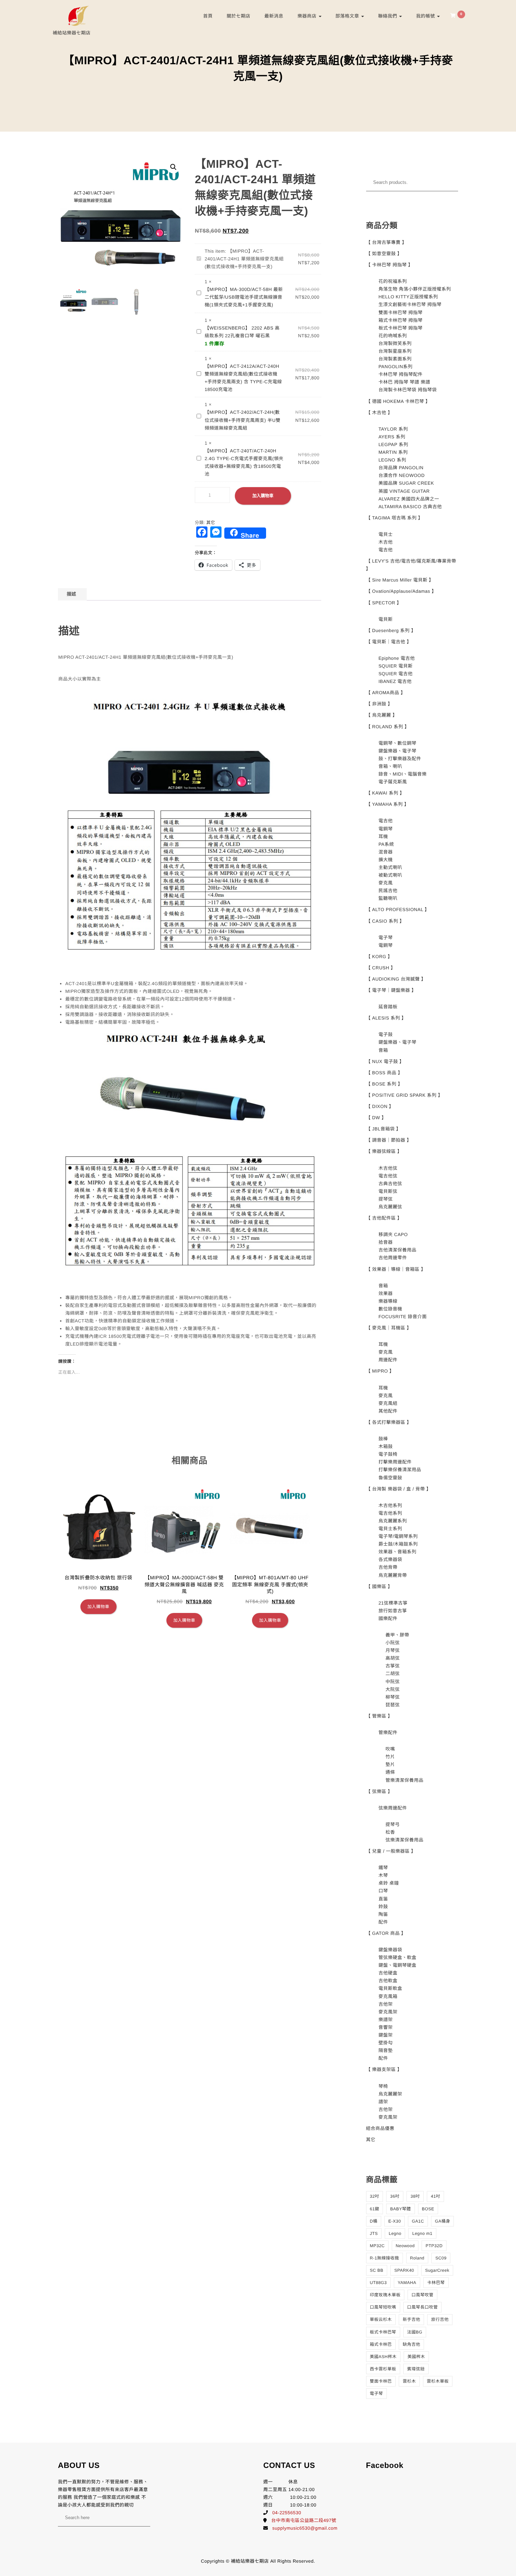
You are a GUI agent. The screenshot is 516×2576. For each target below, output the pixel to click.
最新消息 (274, 16)
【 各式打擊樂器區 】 (389, 1422)
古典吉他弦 (390, 1184)
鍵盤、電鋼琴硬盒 (397, 1965)
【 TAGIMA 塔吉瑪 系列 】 (395, 518)
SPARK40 (404, 2270)
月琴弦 (393, 1650)
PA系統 (386, 844)
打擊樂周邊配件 (395, 1462)
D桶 (374, 2221)
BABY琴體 (400, 2209)
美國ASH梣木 (383, 2357)
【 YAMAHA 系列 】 (388, 804)
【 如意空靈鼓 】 (384, 254)
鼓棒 (383, 1439)
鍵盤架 (386, 2035)
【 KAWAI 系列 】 (385, 793)
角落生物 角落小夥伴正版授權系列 (415, 289)
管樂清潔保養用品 (404, 1780)
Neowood (405, 2246)
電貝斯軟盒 (390, 1988)
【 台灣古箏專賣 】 (386, 242)
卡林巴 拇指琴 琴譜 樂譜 (404, 382)
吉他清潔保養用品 (397, 1250)
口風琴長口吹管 (423, 2307)
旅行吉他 (440, 2319)
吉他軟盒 (388, 1981)
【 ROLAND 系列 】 (388, 727)
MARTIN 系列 (393, 452)
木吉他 (386, 542)
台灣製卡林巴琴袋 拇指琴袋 (408, 390)
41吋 (435, 2196)
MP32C (378, 2246)
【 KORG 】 (379, 957)
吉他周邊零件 (393, 1258)
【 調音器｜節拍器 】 (389, 1140)
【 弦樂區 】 (379, 1791)
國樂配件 (388, 1618)
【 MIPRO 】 (380, 1371)
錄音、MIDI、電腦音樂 (402, 774)
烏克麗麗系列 (393, 1521)
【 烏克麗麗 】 (382, 715)
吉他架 (386, 2004)
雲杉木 (409, 2381)
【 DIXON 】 (380, 1106)
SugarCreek (437, 2270)
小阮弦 (393, 1643)
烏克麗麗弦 (390, 1207)
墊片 (390, 1764)
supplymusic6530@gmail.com (305, 2528)
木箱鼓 (386, 1446)
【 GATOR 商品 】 (386, 1933)
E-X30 (395, 2221)
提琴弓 (393, 1824)
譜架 (383, 2102)
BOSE (428, 2209)
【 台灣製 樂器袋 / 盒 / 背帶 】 (399, 1489)
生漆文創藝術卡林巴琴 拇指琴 (410, 304)
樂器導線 (388, 1301)
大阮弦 (393, 1689)
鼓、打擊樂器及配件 (400, 759)
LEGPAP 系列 (393, 444)
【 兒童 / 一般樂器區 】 (391, 1851)
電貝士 (386, 534)
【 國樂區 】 (379, 1586)
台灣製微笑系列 (395, 343)
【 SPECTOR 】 (384, 603)
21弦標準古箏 (393, 1603)
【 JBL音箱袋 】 (384, 1129)
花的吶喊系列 (393, 336)
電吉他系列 (390, 1513)
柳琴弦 (393, 1697)
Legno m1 (422, 2233)
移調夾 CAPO (393, 1234)
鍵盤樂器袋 (390, 1950)
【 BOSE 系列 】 (384, 1084)
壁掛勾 (386, 2043)
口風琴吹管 (422, 2295)
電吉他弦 (388, 1176)
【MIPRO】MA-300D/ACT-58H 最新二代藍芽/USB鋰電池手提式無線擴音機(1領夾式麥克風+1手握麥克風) (244, 297)
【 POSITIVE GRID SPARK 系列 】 (405, 1095)
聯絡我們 (388, 16)
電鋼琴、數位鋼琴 (397, 743)
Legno (395, 2233)
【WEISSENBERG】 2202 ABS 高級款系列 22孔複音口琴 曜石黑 (242, 332)
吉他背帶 (388, 1567)
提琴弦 (386, 1199)
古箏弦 (393, 1666)
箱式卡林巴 (381, 2344)
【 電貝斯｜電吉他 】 (389, 642)
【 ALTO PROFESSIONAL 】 (398, 909)
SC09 (441, 2258)
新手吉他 (411, 2319)
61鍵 (375, 2209)
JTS (374, 2233)
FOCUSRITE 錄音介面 (403, 1317)
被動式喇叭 (390, 875)
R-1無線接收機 (385, 2258)
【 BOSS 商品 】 (384, 1073)
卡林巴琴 (436, 2283)
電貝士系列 (390, 1529)
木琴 (383, 1875)
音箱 (383, 1050)
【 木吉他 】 (379, 413)
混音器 (386, 852)
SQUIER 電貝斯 (395, 666)
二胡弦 (393, 1674)
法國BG (415, 2332)
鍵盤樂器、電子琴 (397, 751)
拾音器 (386, 1242)
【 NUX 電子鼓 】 (385, 1061)
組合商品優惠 (380, 2128)
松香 (390, 1832)
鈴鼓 (383, 1907)
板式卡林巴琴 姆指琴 (401, 328)
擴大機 (386, 860)
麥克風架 (388, 2012)
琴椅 (383, 2086)
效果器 (386, 1293)
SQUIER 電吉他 (395, 674)
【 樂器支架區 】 (384, 2069)
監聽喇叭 (388, 898)
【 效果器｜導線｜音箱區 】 (396, 1269)
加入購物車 (263, 496)
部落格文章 (348, 16)
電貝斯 (386, 619)
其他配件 (388, 1411)
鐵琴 (383, 1868)
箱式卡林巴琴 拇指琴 (401, 320)
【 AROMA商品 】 (386, 693)
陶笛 (383, 1914)
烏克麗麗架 (390, 2094)
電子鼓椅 (388, 1454)
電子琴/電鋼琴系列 (398, 1536)
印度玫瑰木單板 (385, 2295)
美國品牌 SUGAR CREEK (406, 483)
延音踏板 (388, 1007)
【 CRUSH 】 (381, 968)
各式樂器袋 (390, 1559)
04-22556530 (287, 2513)
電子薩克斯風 (393, 782)
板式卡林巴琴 (383, 2332)
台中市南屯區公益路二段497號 (304, 2520)
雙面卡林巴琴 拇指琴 (401, 313)
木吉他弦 (388, 1168)
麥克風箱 (388, 1996)
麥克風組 (388, 1403)
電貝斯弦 (388, 1191)
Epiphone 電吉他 (397, 658)
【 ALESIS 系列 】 (386, 1018)
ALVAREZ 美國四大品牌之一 (409, 499)
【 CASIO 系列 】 (385, 921)
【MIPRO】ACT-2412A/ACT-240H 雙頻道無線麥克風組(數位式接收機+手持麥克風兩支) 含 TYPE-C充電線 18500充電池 (243, 378)
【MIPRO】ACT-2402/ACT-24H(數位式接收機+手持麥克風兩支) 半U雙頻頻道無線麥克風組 (243, 420)
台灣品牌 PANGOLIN (401, 468)
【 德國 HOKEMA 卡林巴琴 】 (398, 401)
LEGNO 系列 (392, 460)
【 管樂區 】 (379, 1716)
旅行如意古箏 (393, 1611)
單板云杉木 (381, 2319)
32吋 (375, 2196)
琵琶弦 (393, 1705)
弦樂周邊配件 (393, 1808)
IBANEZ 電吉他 (395, 681)
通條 (390, 1772)
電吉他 (386, 550)
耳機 (383, 836)
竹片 (390, 1757)
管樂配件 (388, 1732)
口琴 (383, 1891)
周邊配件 (388, 1360)
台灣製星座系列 (395, 351)
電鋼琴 (386, 829)
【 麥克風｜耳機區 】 (389, 1328)
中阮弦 (393, 1682)
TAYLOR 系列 (393, 429)
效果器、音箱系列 (397, 1552)
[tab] (71, 594)
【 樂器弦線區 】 (384, 1151)
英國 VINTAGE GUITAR (404, 491)
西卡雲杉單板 (383, 2369)
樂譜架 (386, 2020)
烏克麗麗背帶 (393, 1575)
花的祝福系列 (393, 281)
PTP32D (434, 2246)
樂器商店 (307, 16)
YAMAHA (407, 2283)
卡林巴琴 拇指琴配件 (401, 374)
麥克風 (386, 883)
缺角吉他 (411, 2344)
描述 (71, 594)
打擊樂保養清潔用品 (400, 1470)
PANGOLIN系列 (395, 367)
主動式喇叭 (390, 867)
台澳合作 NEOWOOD (402, 475)
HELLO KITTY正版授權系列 (408, 297)
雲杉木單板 (438, 2381)
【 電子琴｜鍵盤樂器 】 (391, 990)
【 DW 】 (376, 1118)
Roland (417, 2258)
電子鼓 (386, 1034)
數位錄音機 (390, 1309)
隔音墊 (386, 2050)
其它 (211, 523)
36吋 (395, 2196)
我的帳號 (426, 16)
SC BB (377, 2270)
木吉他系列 (390, 1505)
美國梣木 (416, 2357)
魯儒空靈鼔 (390, 1478)
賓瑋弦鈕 (416, 2369)
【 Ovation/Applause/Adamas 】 (401, 591)
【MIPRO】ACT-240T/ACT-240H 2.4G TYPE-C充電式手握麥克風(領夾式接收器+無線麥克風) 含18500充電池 (244, 462)
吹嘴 (390, 1749)
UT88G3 (378, 2283)
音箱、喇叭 (390, 766)
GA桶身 (442, 2221)
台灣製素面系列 (395, 359)
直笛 (383, 1899)
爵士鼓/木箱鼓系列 (398, 1544)
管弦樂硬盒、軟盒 (397, 1957)
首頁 (208, 16)
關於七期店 (239, 16)
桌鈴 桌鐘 (389, 1883)
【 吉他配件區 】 (384, 1218)
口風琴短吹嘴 (383, 2307)
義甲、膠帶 (397, 1635)
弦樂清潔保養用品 (404, 1840)
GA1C (418, 2221)
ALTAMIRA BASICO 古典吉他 (410, 507)
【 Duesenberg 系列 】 (391, 630)
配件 (383, 1922)
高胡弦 (393, 1658)
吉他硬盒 (388, 1973)
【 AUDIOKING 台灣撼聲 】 (396, 979)
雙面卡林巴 (381, 2381)
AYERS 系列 (392, 437)
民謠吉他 (388, 891)
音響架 (386, 2027)
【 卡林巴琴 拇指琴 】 (390, 265)
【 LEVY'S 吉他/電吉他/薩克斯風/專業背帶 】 (411, 565)
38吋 (415, 2196)
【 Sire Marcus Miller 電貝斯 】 (400, 580)
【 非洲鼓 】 (379, 704)
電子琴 (386, 938)
